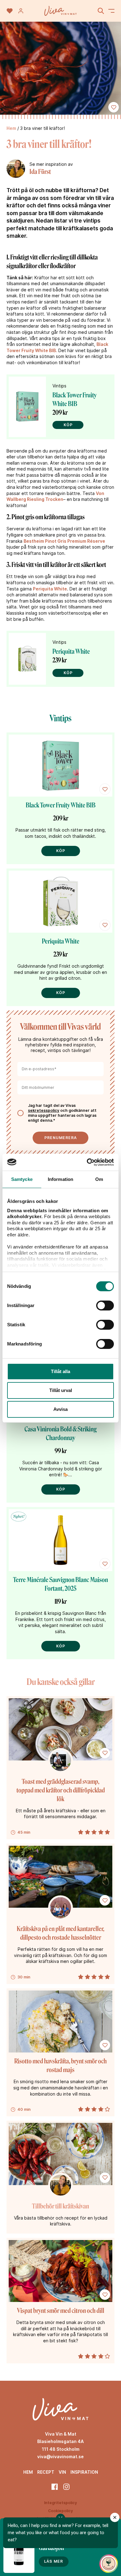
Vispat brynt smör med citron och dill (61, 2311)
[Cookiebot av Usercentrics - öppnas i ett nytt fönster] (87, 1162)
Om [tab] (99, 1179)
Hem (11, 128)
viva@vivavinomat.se (60, 2457)
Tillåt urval (61, 1390)
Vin (62, 2472)
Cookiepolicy (60, 2511)
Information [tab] (60, 1179)
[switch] (105, 1306)
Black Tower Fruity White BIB (61, 805)
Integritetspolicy (60, 2503)
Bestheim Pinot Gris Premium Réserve (64, 541)
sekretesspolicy (44, 1110)
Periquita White (50, 589)
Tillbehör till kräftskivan (60, 2206)
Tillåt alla (60, 1371)
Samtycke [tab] (22, 1179)
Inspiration (84, 2472)
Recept (46, 2472)
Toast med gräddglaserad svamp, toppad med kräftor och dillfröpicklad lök (61, 1790)
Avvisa (60, 1409)
